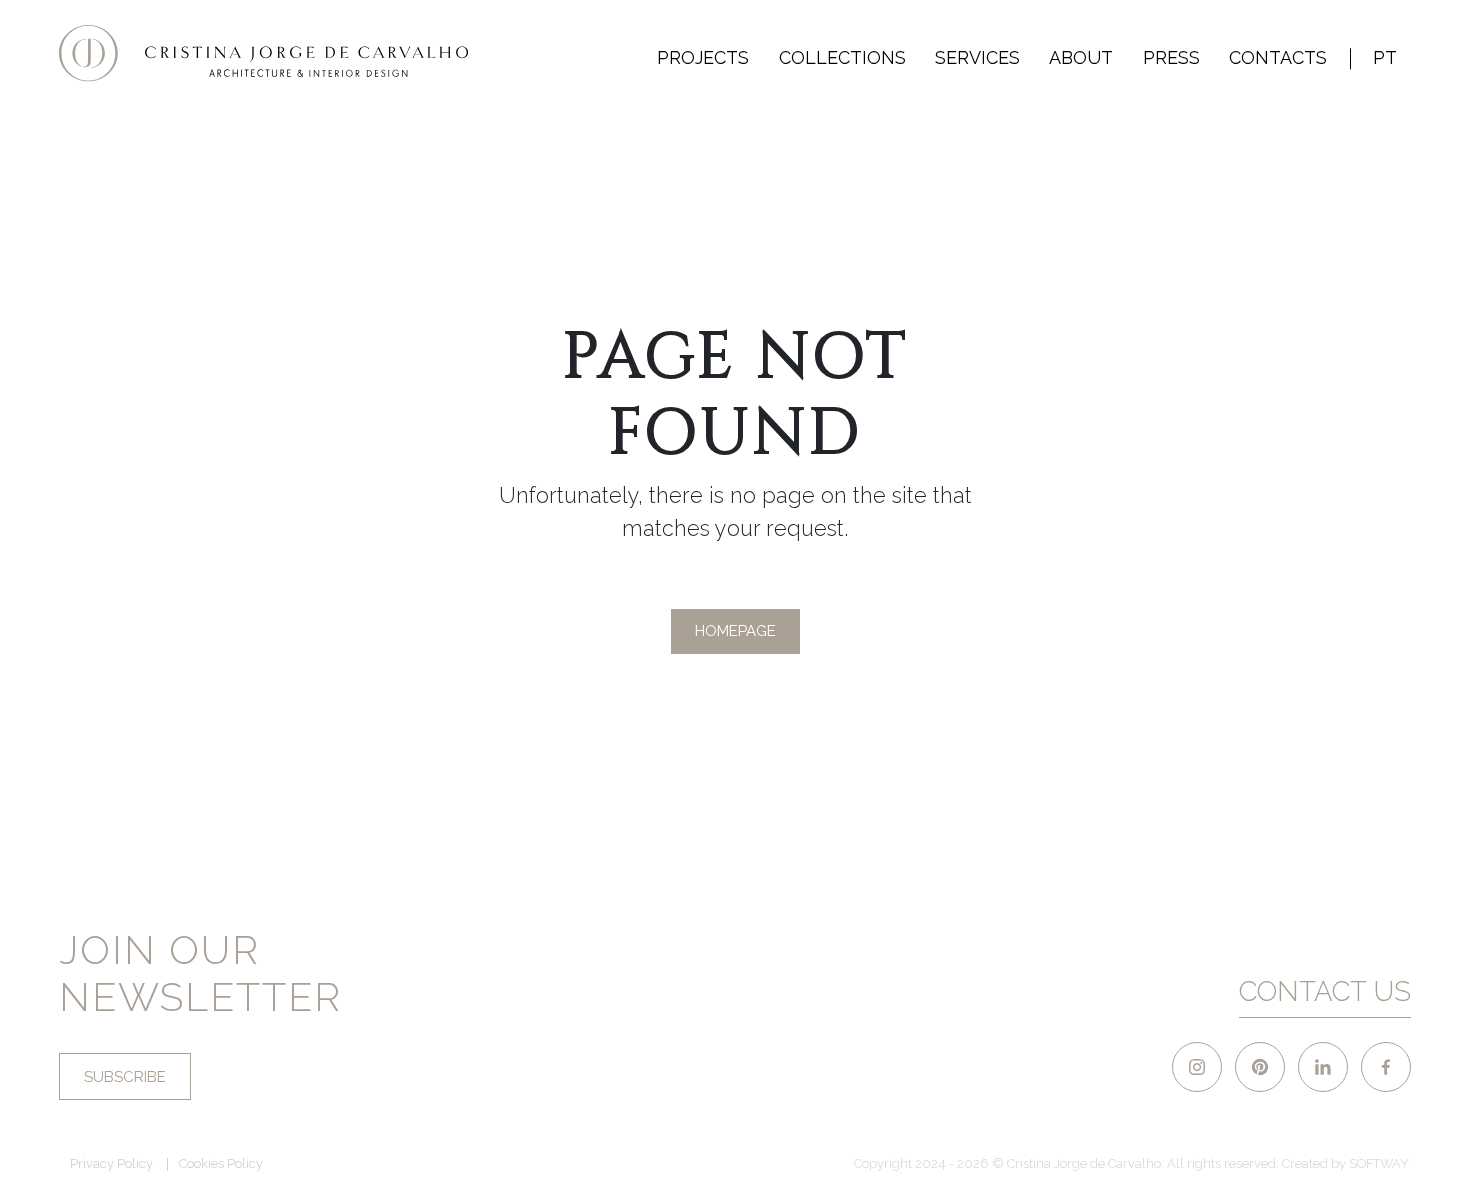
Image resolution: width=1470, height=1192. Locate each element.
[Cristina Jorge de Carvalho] (264, 53)
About (1081, 57)
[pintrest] (1260, 1067)
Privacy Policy (111, 1164)
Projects (703, 57)
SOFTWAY (1378, 1163)
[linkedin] (1323, 1067)
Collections (842, 57)
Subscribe (125, 1077)
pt (1385, 57)
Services (977, 57)
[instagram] (1197, 1067)
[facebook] (1386, 1067)
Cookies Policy (221, 1164)
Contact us (1325, 991)
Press (1171, 57)
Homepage (735, 631)
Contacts (1278, 57)
